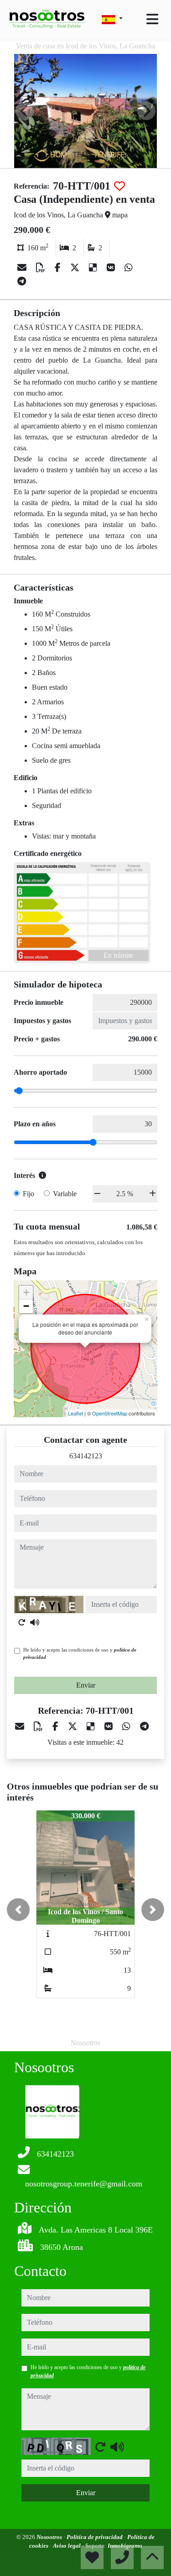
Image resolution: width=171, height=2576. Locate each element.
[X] (76, 268)
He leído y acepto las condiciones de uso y (80, 1654)
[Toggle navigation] (152, 19)
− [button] (26, 1306)
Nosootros (50, 2537)
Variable (65, 1194)
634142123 (86, 1456)
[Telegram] (22, 281)
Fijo (28, 1194)
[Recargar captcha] (22, 1622)
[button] (18, 1910)
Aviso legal (67, 2546)
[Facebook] (59, 268)
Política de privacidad (95, 2537)
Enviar (86, 1685)
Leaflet (75, 1413)
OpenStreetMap (110, 1413)
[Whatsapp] (129, 268)
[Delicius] (94, 268)
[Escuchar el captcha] (35, 1622)
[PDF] (42, 268)
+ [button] (26, 1292)
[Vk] (112, 268)
